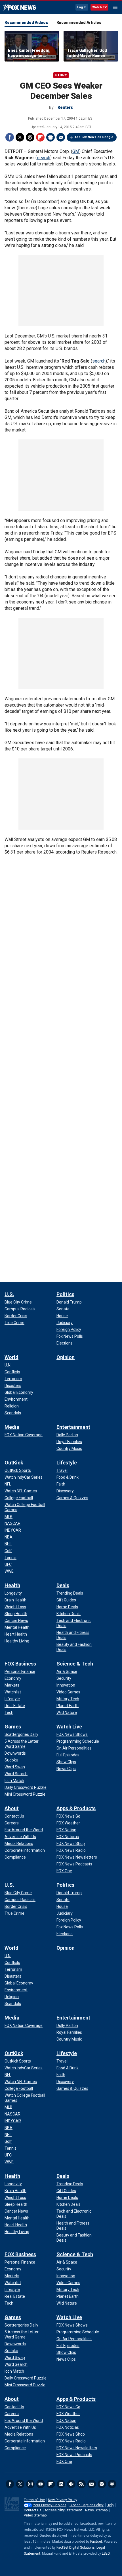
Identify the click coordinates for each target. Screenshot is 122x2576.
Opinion (66, 1357)
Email (61, 137)
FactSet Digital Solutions (76, 2548)
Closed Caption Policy (87, 2505)
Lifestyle (67, 1463)
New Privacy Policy (63, 2500)
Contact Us (33, 2510)
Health (12, 1585)
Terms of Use (34, 2500)
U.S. (9, 1294)
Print (51, 137)
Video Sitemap (35, 2515)
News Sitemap (96, 2510)
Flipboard (40, 137)
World (11, 1357)
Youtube (41, 2484)
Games (13, 1727)
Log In (82, 7)
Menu (115, 7)
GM (76, 151)
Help (110, 2505)
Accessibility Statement (63, 2510)
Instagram (30, 2484)
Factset (96, 2542)
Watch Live (69, 1727)
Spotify (102, 2484)
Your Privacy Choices (50, 2505)
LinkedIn (61, 2484)
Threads (30, 137)
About (12, 1808)
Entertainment (73, 1427)
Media (12, 1427)
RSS (81, 2484)
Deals (63, 1585)
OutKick (14, 1463)
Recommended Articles (79, 22)
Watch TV (99, 7)
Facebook (10, 137)
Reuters (65, 107)
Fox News (20, 8)
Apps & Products (76, 1808)
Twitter (20, 137)
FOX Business (20, 1664)
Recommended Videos (26, 22)
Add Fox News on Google (94, 137)
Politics (65, 1294)
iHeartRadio (112, 2484)
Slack (71, 2484)
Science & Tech (75, 1664)
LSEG (106, 2554)
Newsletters (92, 2484)
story (61, 75)
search (44, 158)
